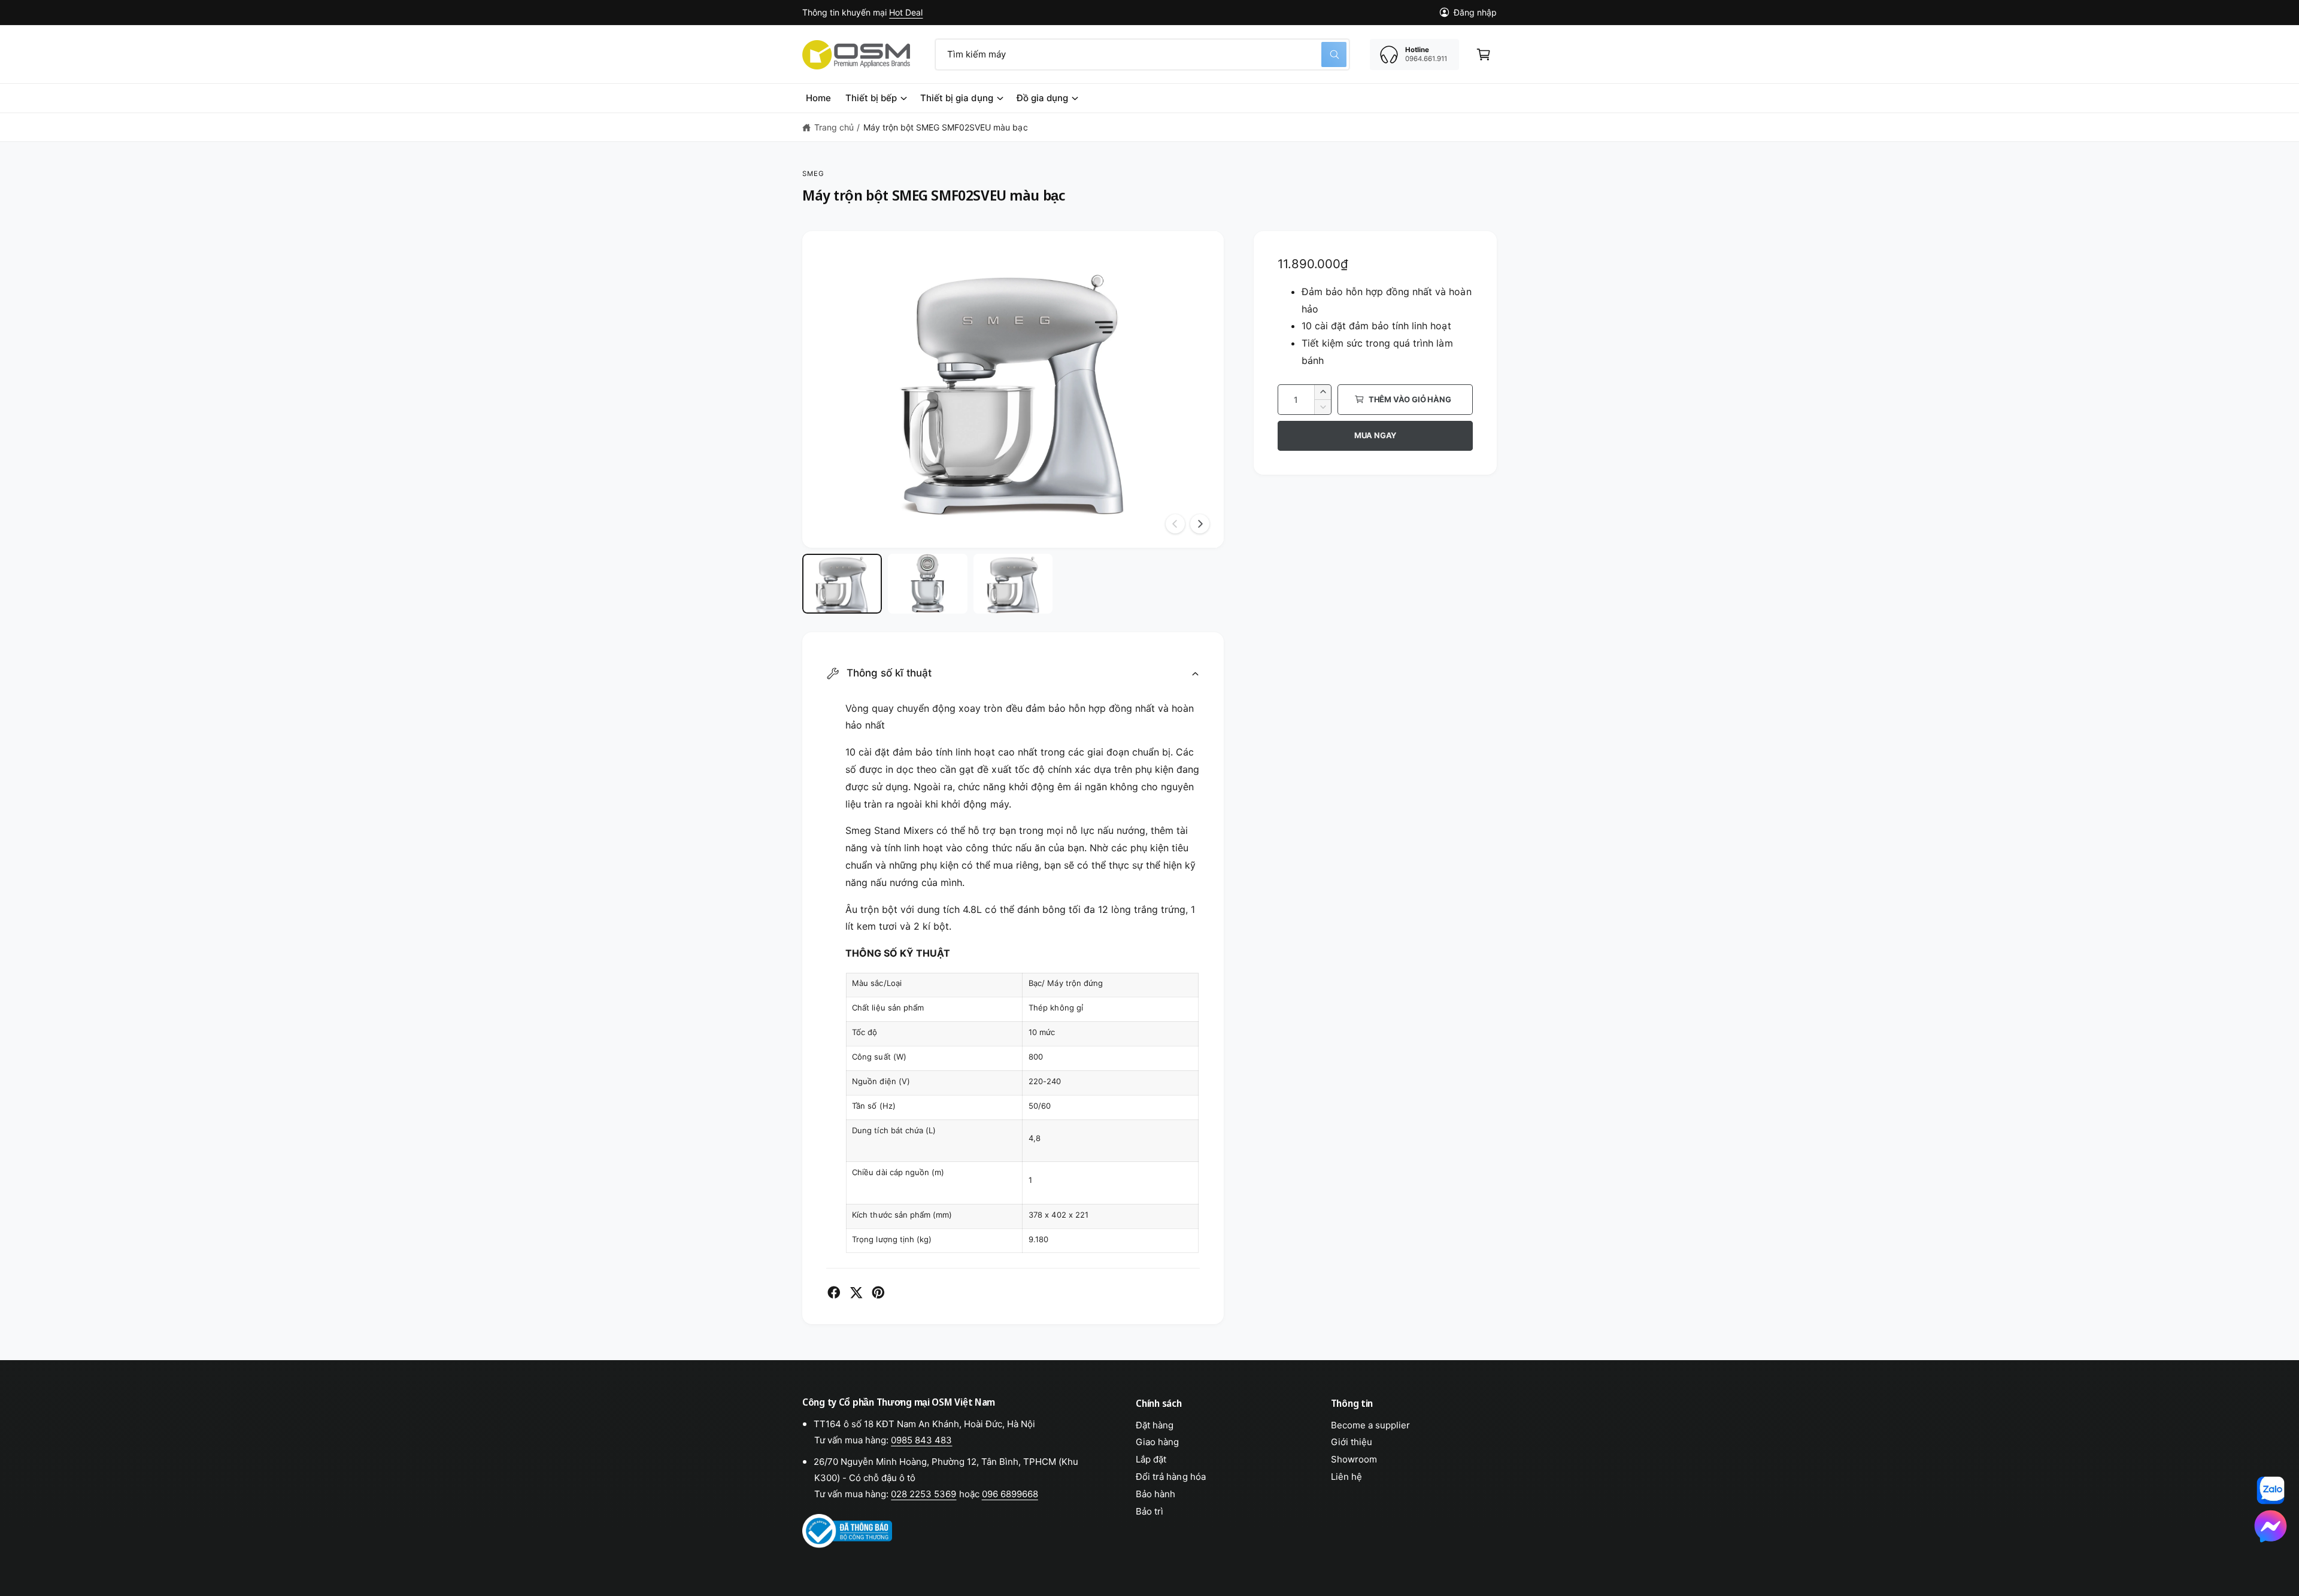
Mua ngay (1375, 435)
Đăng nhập (1475, 12)
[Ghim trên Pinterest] (878, 1292)
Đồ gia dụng (1042, 98)
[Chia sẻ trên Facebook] (834, 1292)
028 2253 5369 (923, 1494)
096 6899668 (1010, 1494)
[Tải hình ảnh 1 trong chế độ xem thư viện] (842, 584)
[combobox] (1142, 54)
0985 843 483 (921, 1440)
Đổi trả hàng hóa (1170, 1477)
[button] (1484, 54)
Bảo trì (1149, 1511)
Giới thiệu (1352, 1442)
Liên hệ (1346, 1477)
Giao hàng (1157, 1442)
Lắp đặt (1151, 1459)
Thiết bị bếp (871, 98)
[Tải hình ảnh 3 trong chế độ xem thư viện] (1013, 584)
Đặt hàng (1155, 1425)
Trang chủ (834, 127)
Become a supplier (1370, 1425)
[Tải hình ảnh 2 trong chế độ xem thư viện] (928, 584)
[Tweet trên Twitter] (856, 1292)
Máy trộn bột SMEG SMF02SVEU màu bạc (946, 127)
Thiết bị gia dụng (956, 98)
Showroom (1354, 1459)
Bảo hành (1155, 1494)
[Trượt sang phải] (1200, 524)
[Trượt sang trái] (1175, 524)
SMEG (814, 174)
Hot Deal (906, 12)
